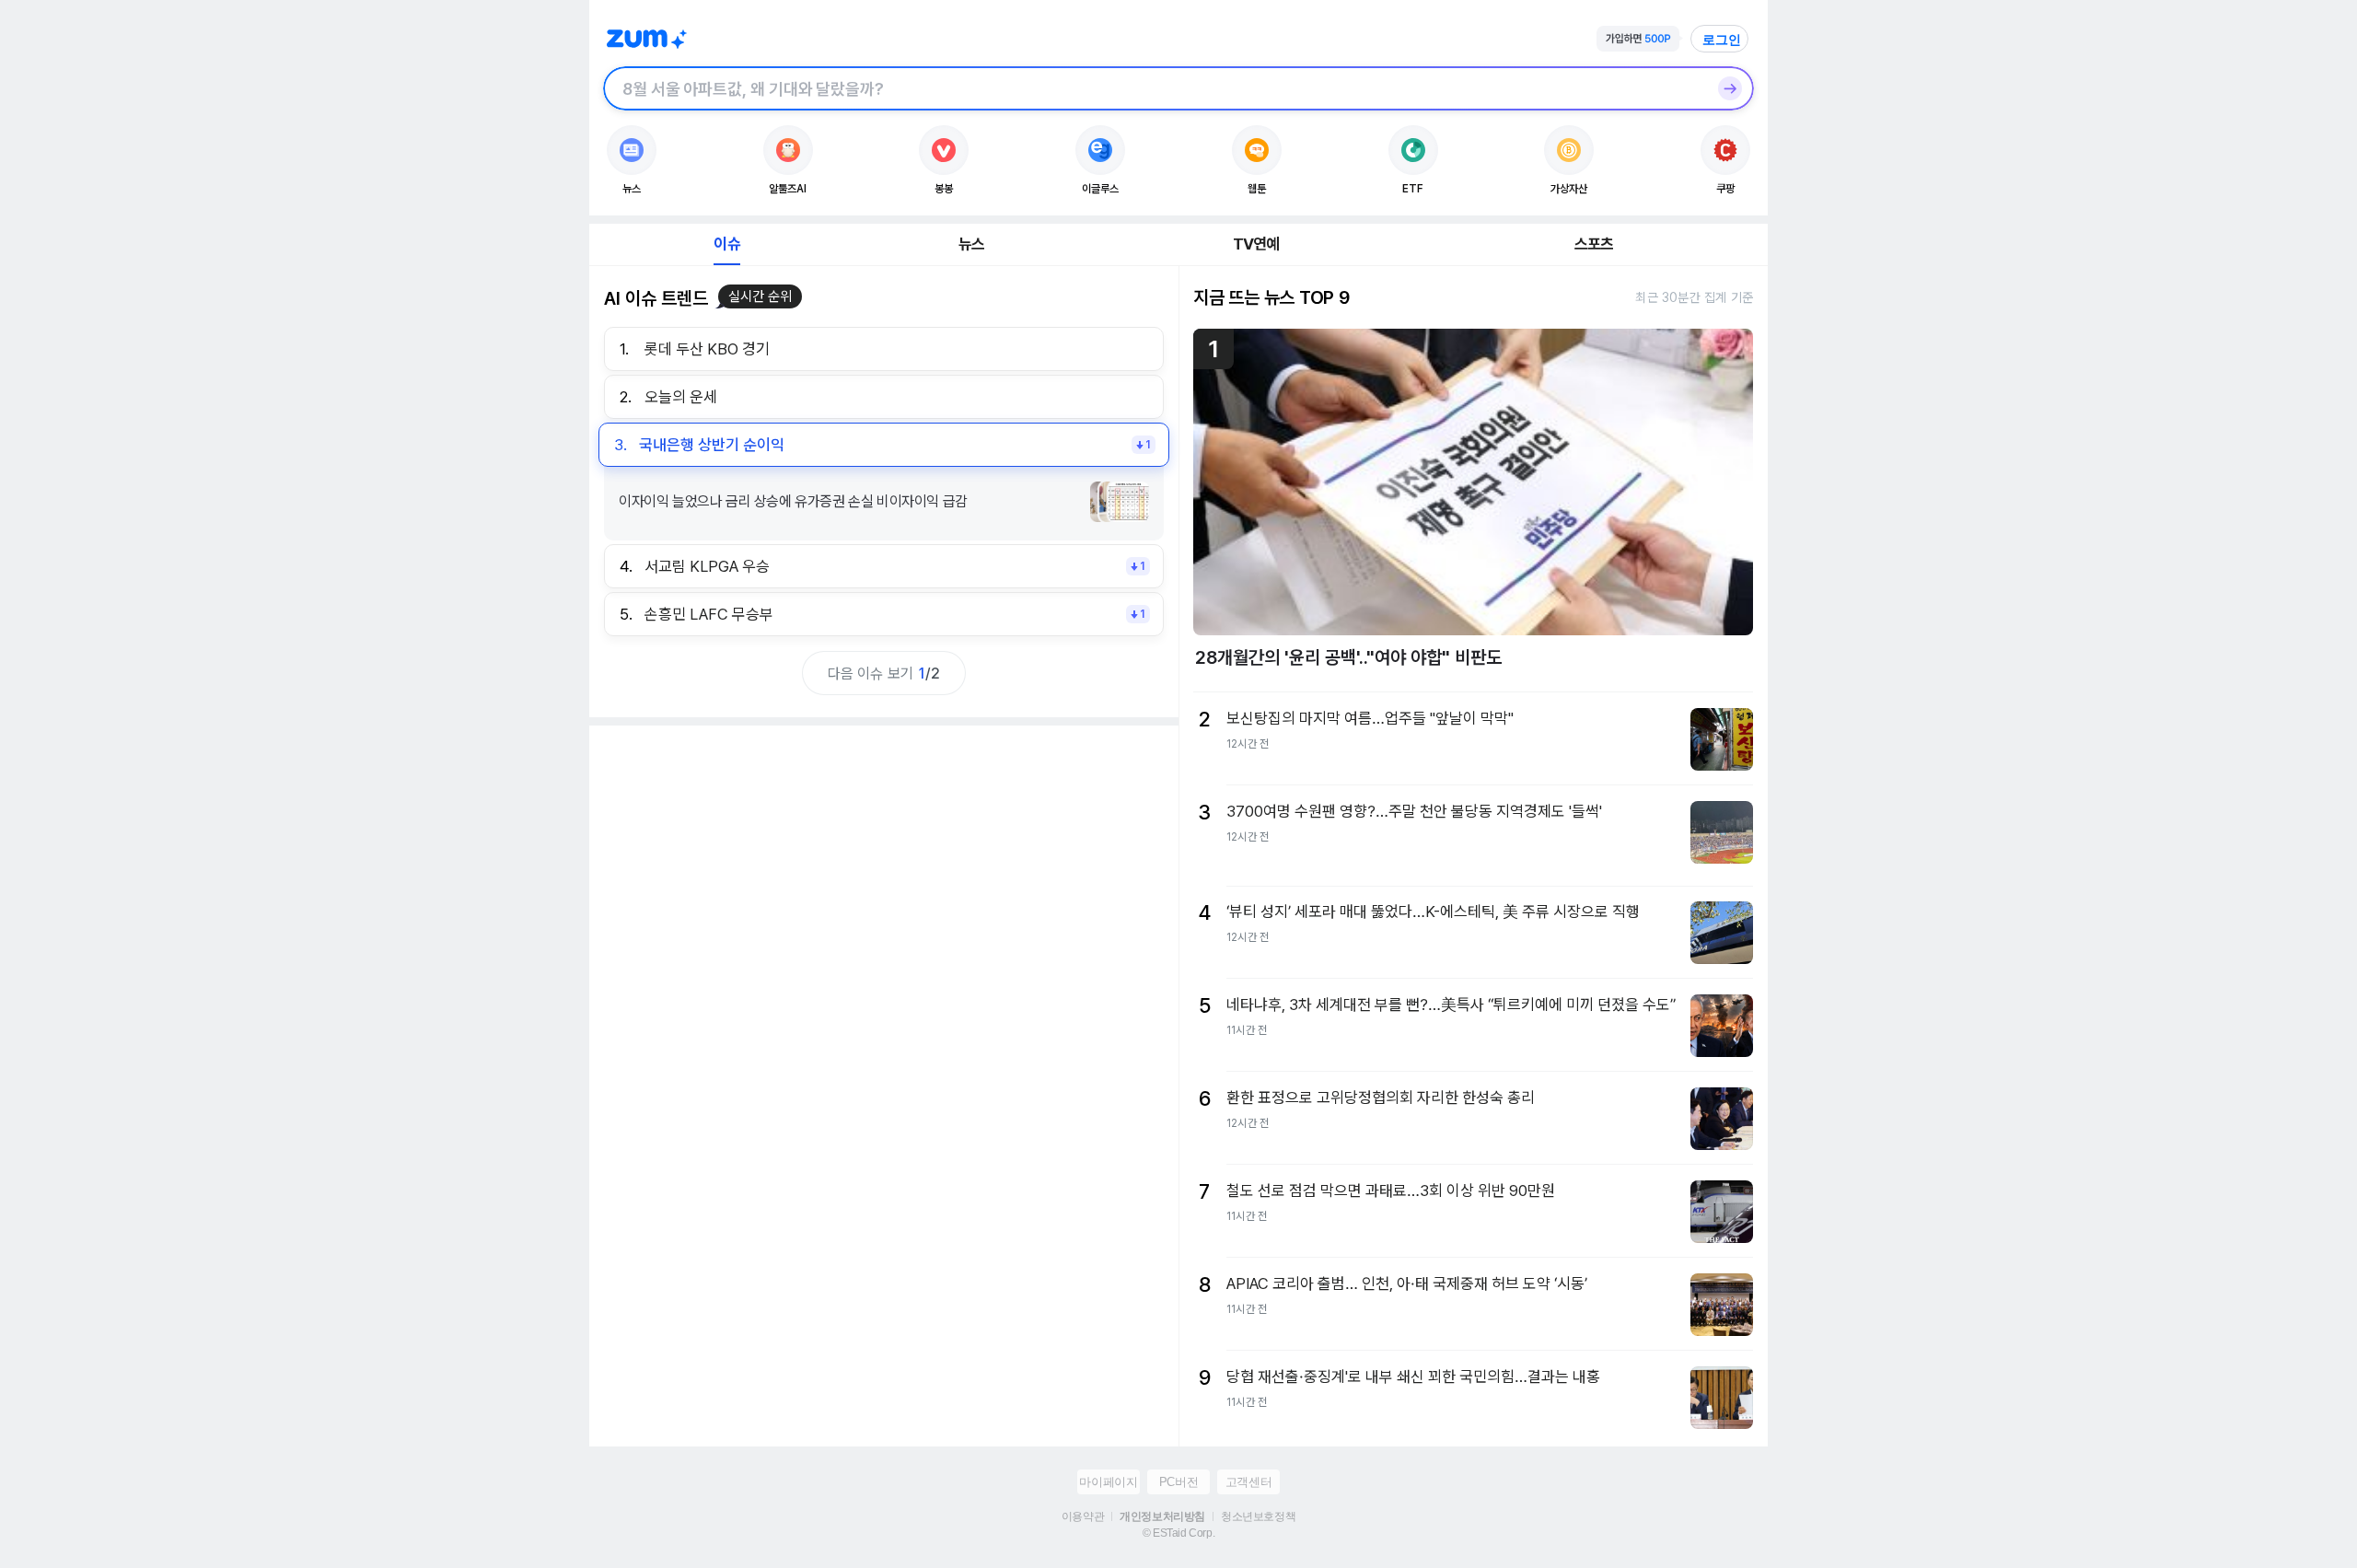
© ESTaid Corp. (1178, 1533)
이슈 (726, 244)
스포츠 (1594, 244)
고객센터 (1248, 1482)
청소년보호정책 (1258, 1516)
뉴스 (971, 244)
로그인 (1722, 40)
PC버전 (1178, 1482)
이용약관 (1083, 1516)
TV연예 (1256, 244)
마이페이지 (1108, 1482)
